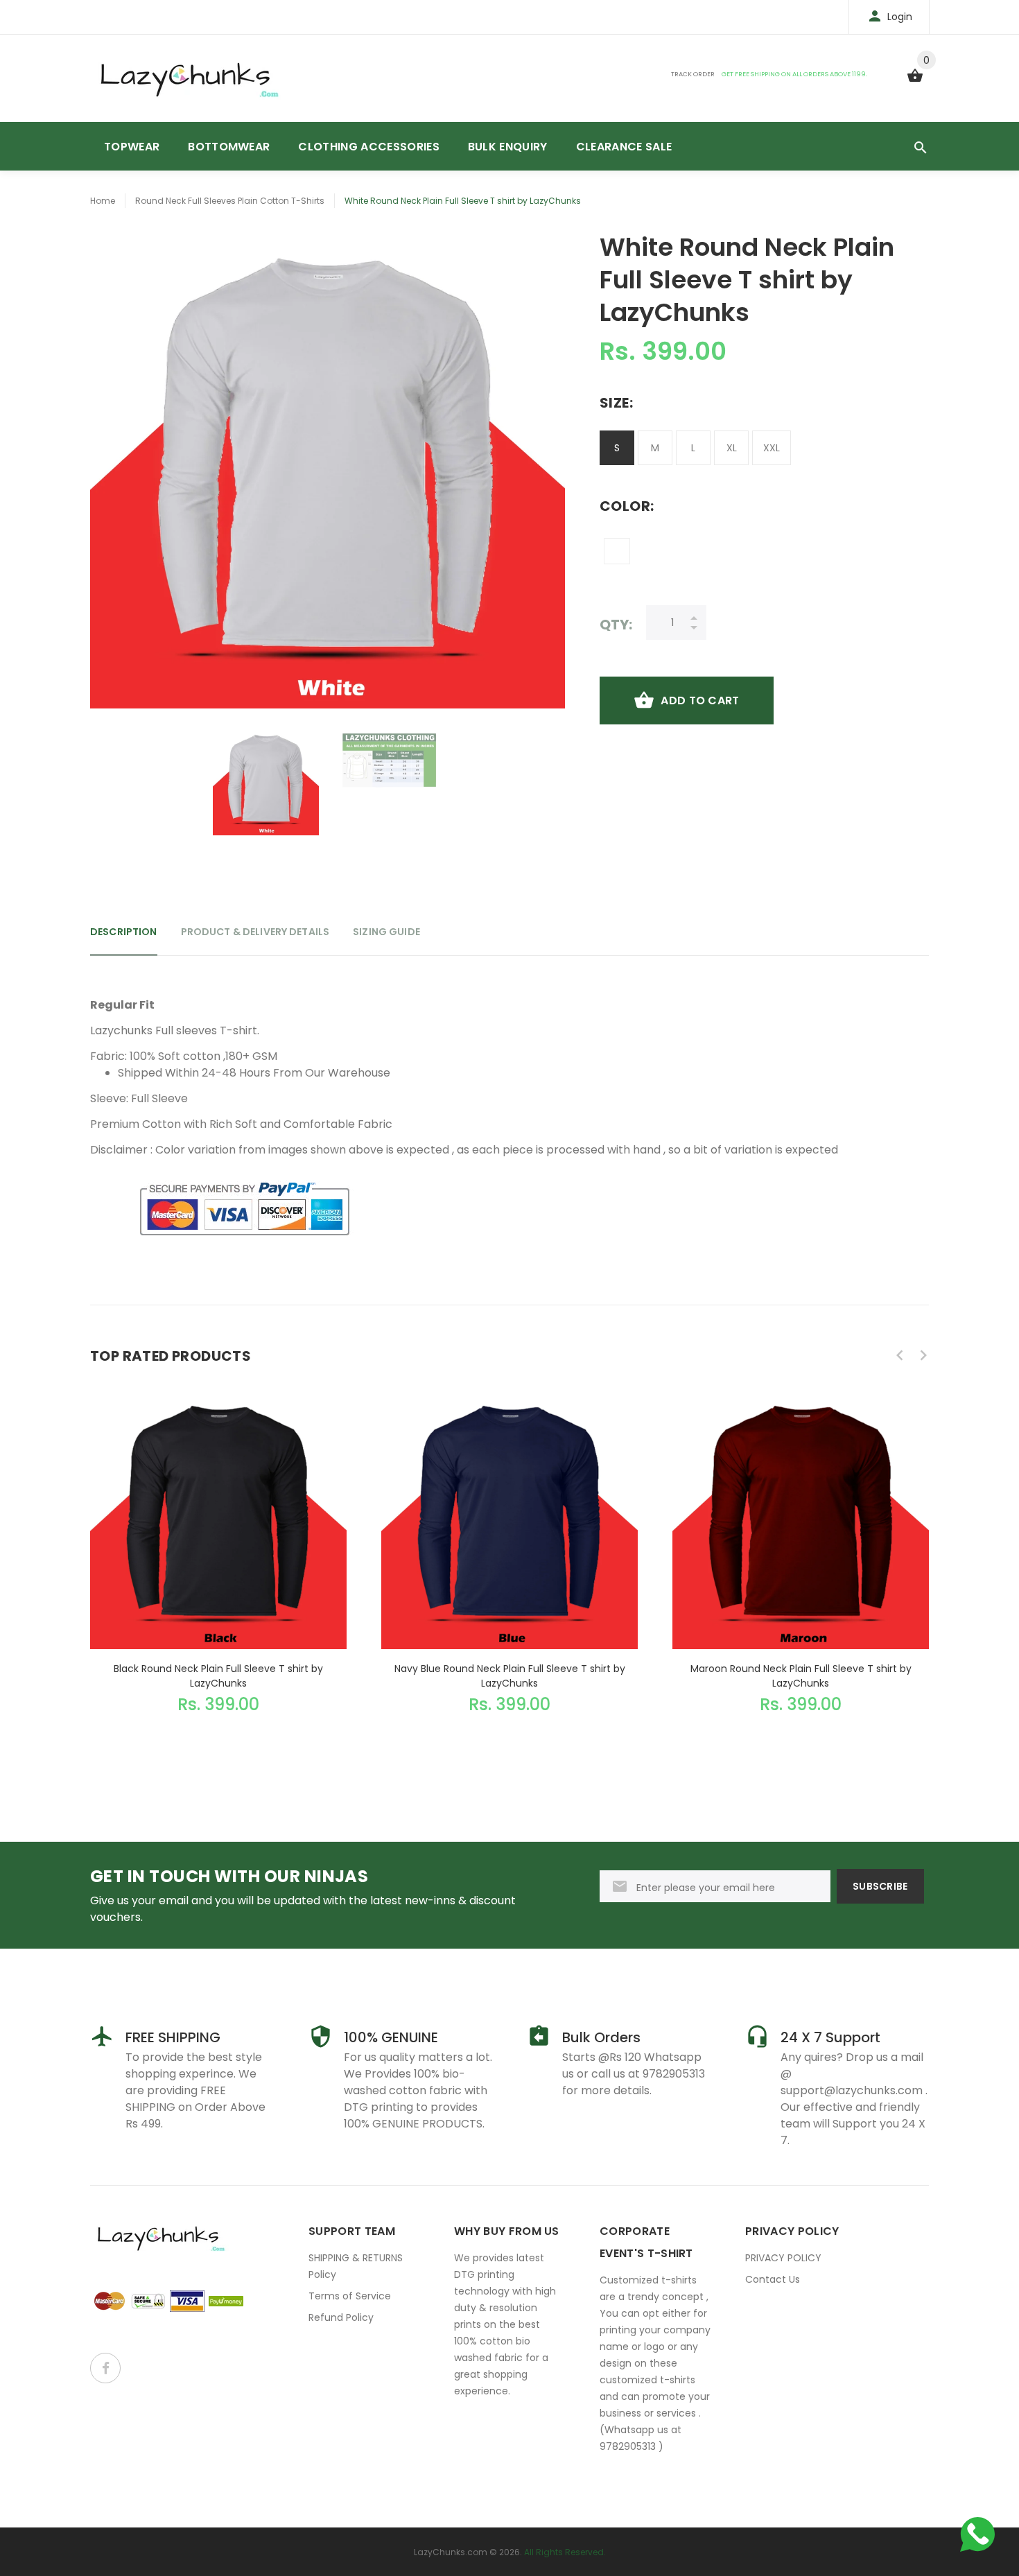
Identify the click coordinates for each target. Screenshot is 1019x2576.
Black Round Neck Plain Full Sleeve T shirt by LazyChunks (218, 1676)
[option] (266, 782)
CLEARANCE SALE (624, 147)
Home (103, 201)
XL (732, 448)
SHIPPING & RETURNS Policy (356, 2266)
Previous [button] (900, 1355)
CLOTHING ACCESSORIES (368, 147)
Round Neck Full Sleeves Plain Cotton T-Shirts (230, 201)
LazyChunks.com (451, 2552)
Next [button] (923, 1355)
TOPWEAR (132, 147)
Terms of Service (350, 2296)
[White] (617, 551)
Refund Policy (341, 2317)
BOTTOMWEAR (229, 147)
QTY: (616, 624)
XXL (772, 448)
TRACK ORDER (693, 74)
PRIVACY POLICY (783, 2258)
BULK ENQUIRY (508, 147)
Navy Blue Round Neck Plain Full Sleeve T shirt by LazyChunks (510, 1676)
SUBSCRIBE (880, 1886)
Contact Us (773, 2279)
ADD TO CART (700, 700)
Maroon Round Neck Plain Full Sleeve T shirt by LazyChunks (801, 1676)
